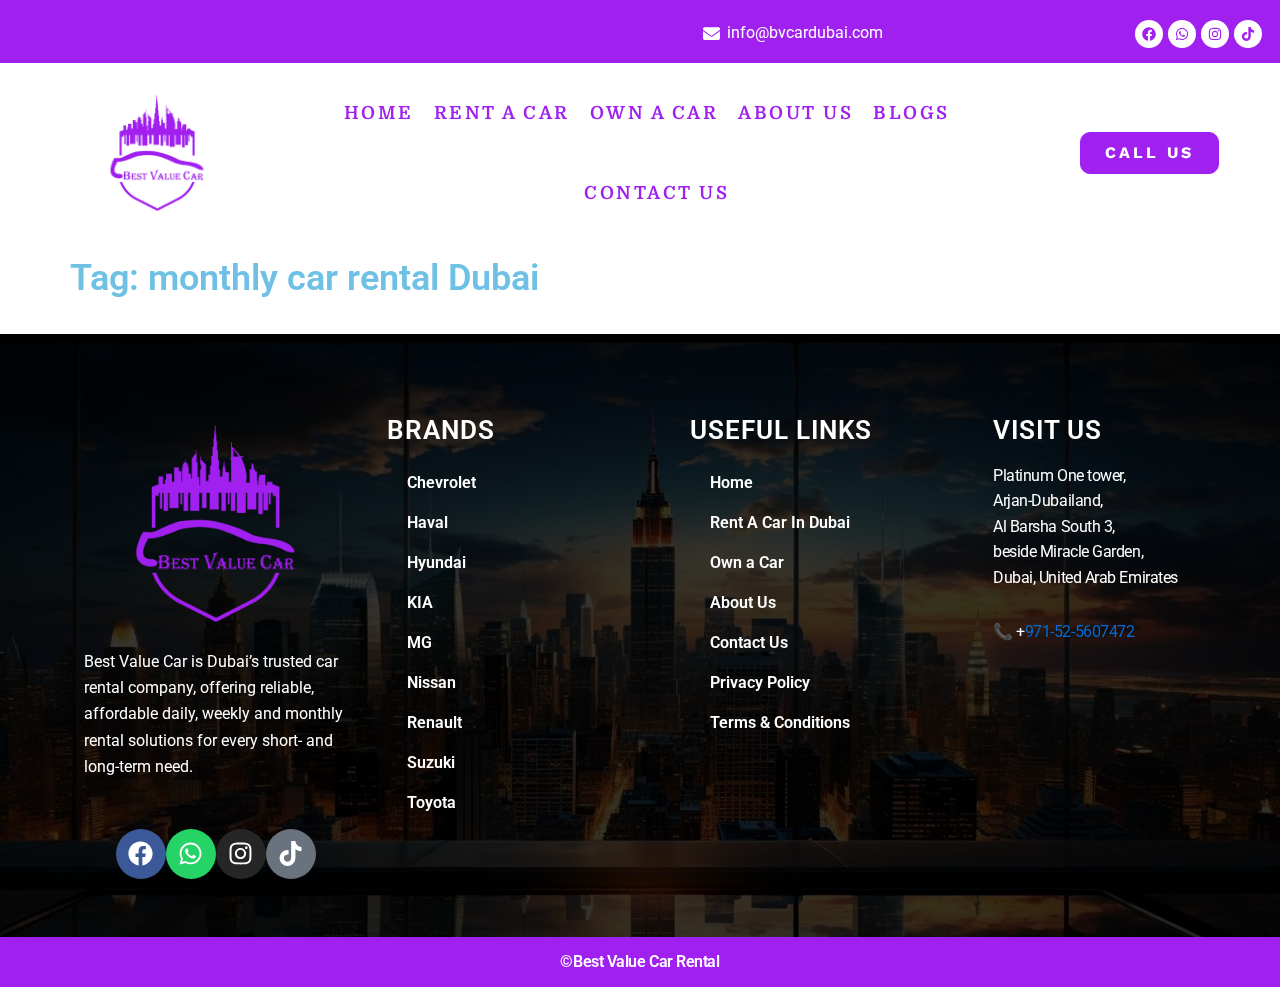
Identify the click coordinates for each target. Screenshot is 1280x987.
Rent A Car (451, 97)
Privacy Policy (760, 692)
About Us (711, 97)
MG (419, 652)
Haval (427, 532)
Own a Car (586, 97)
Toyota (431, 812)
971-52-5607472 (1080, 641)
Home (343, 97)
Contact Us (928, 97)
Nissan (431, 692)
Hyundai (436, 572)
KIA (420, 612)
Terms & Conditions (780, 732)
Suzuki (431, 772)
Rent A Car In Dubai (780, 532)
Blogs (813, 97)
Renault (434, 732)
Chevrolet (441, 492)
